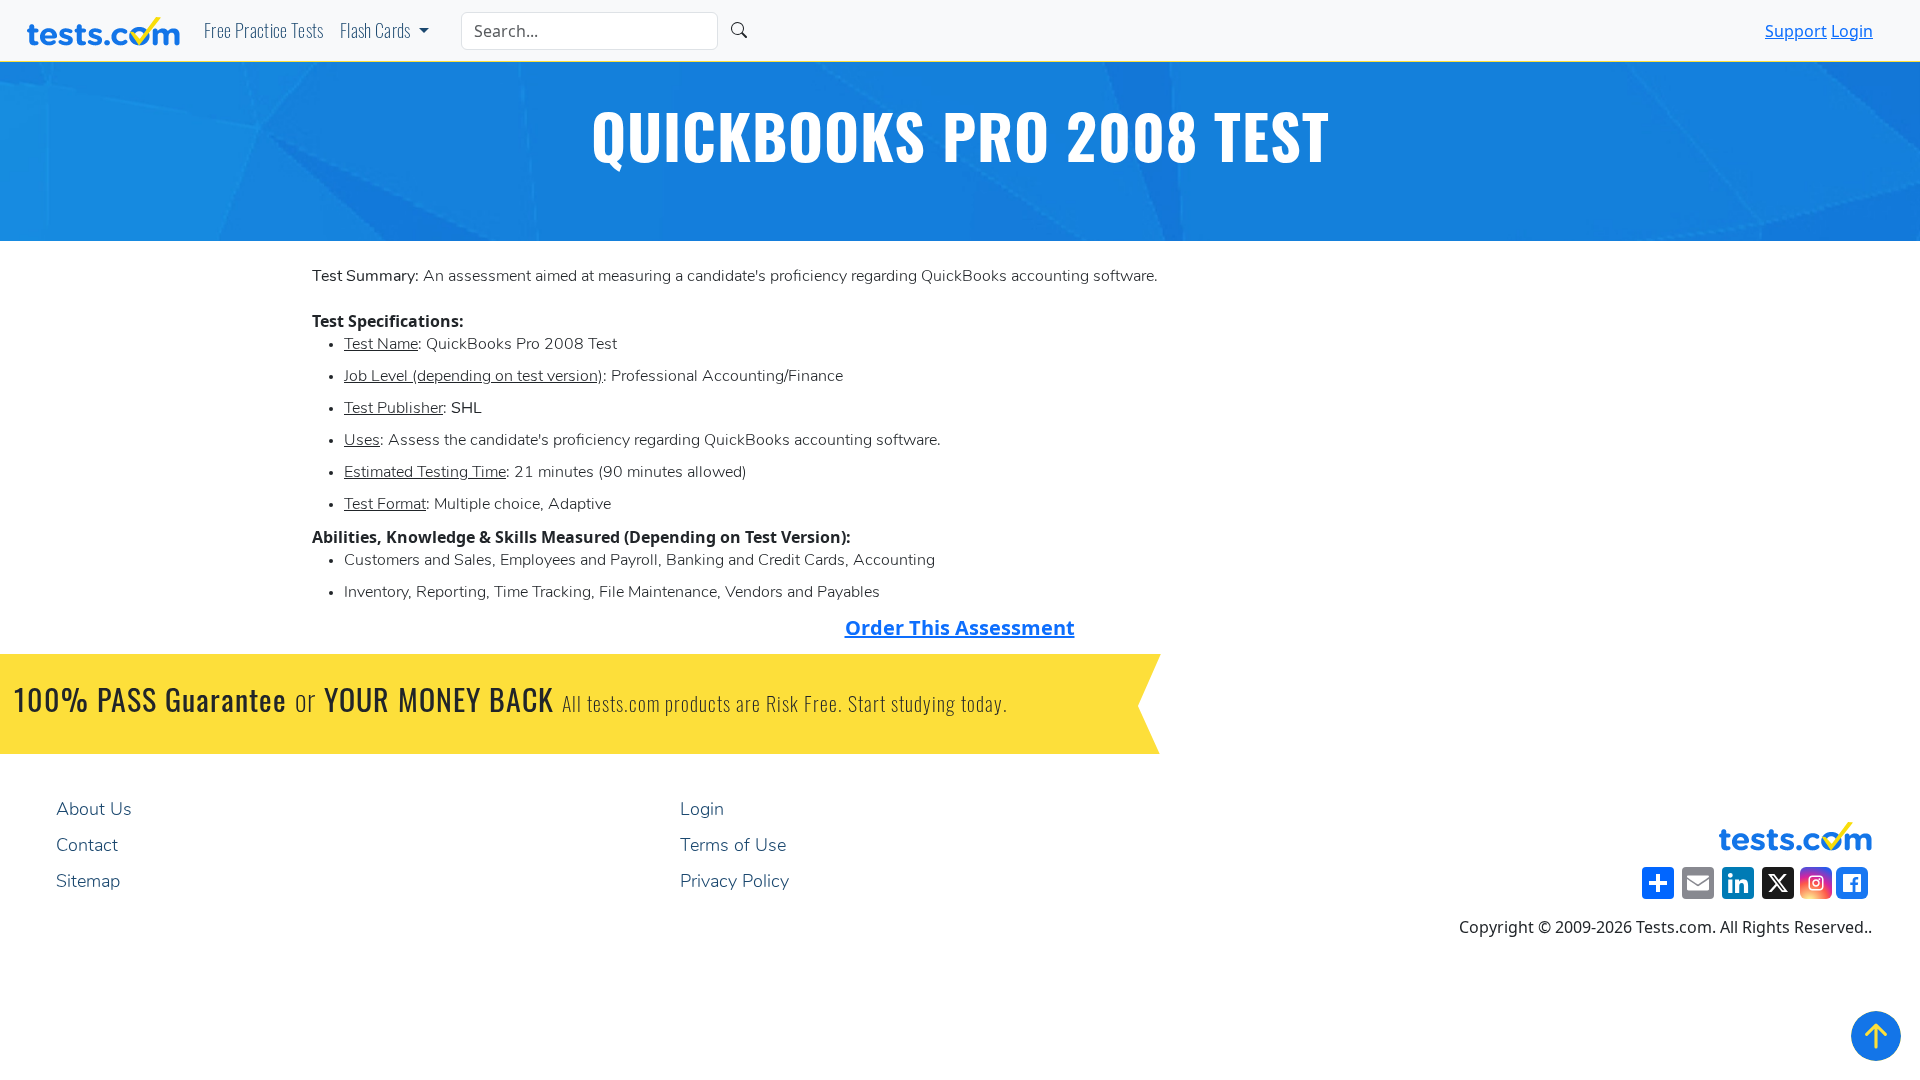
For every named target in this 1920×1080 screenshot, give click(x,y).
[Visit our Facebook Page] (1852, 883)
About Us (94, 811)
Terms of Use (733, 847)
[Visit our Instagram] (1816, 883)
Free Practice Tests (264, 34)
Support (1796, 31)
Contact (87, 847)
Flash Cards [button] (377, 34)
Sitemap (88, 883)
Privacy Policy (734, 883)
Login (1852, 31)
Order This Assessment (960, 627)
